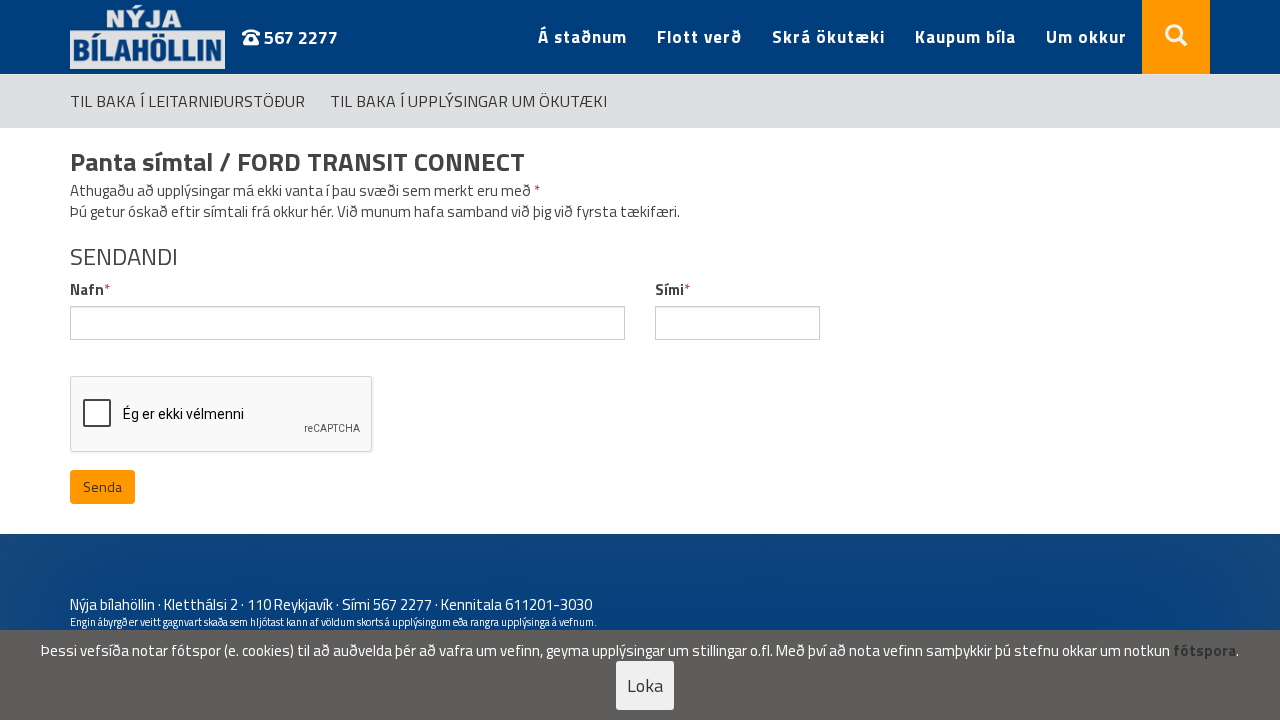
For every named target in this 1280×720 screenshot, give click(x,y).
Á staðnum (582, 37)
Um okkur (1086, 37)
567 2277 (299, 37)
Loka (645, 685)
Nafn (87, 289)
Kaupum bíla (965, 37)
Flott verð (699, 37)
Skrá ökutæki (828, 37)
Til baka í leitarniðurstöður (187, 101)
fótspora (1204, 650)
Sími (669, 289)
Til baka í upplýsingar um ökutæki (468, 101)
